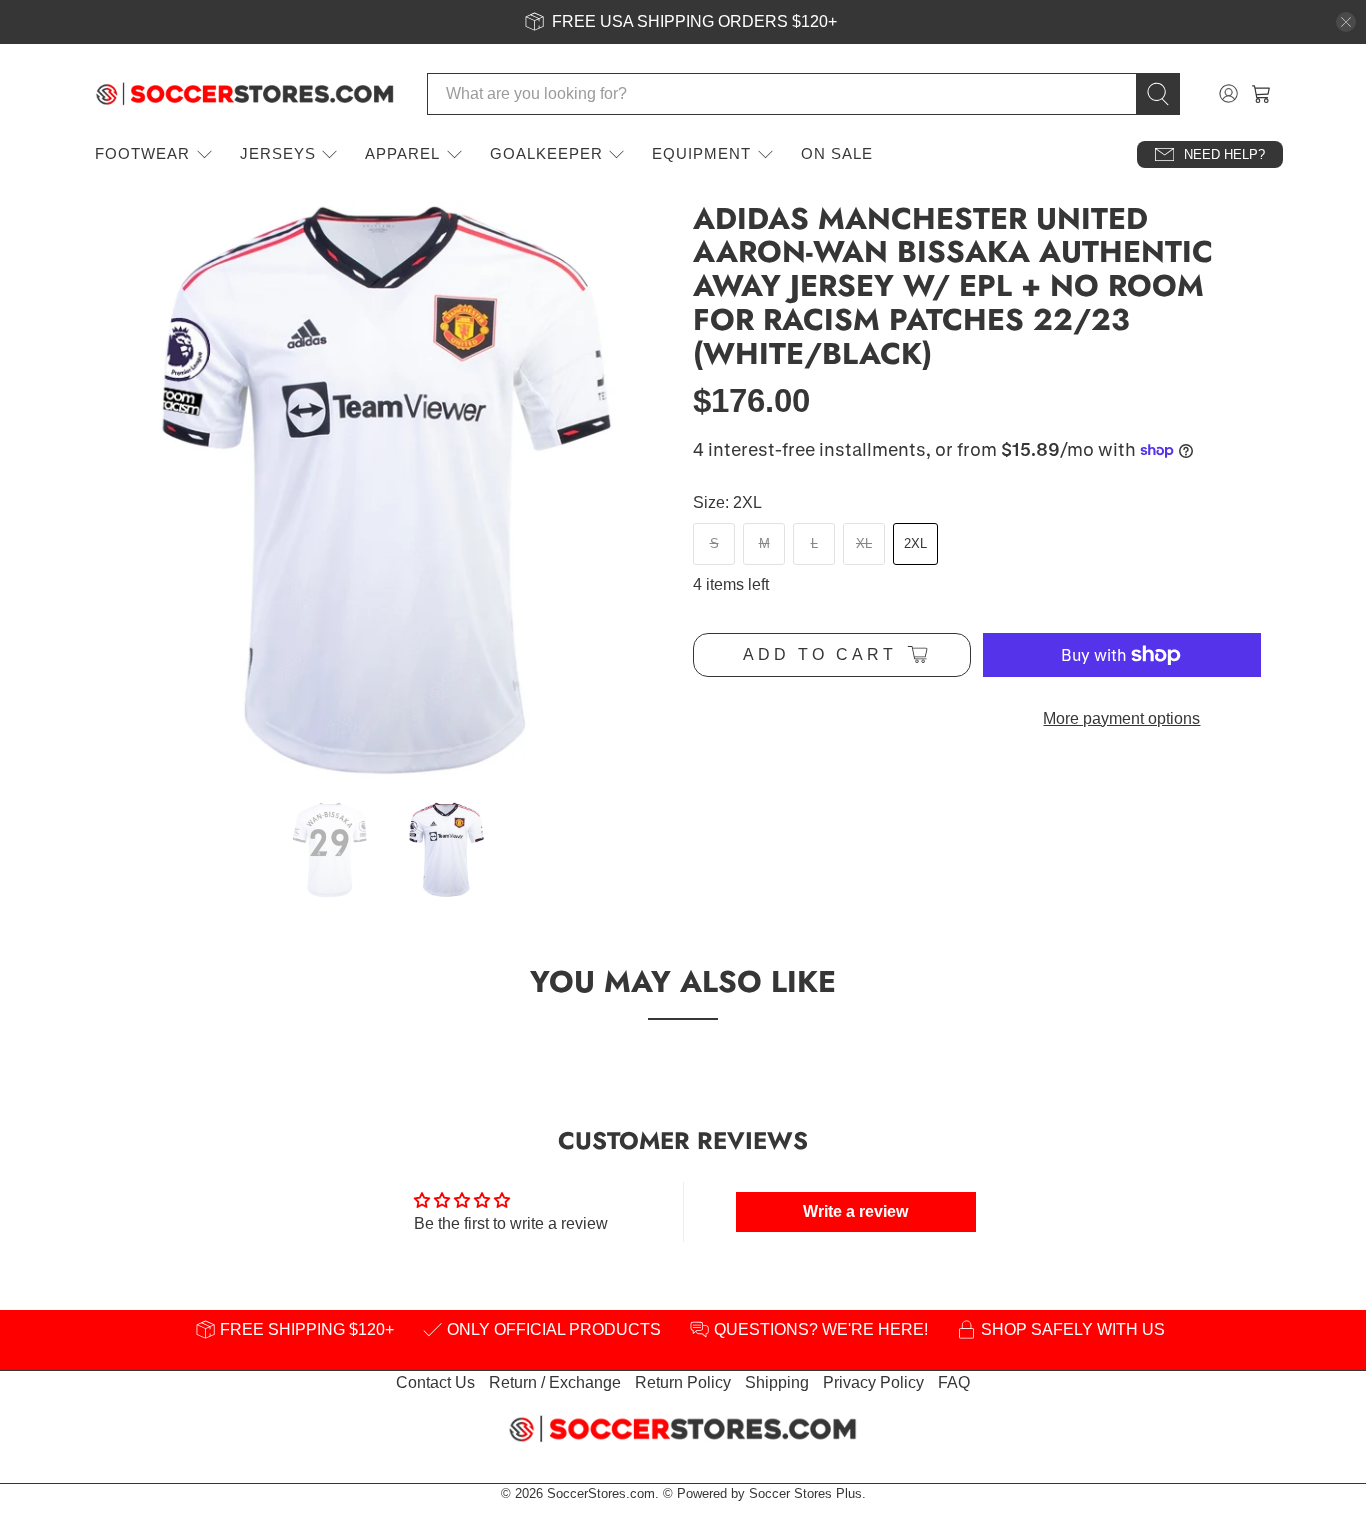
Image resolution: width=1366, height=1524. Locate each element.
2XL (915, 543)
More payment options (1121, 718)
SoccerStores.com (601, 1493)
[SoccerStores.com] (245, 94)
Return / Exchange (555, 1382)
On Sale (837, 153)
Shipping (777, 1382)
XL (864, 543)
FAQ (954, 1382)
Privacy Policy (873, 1382)
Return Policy (683, 1382)
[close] (1346, 22)
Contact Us (435, 1382)
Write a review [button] (855, 1211)
